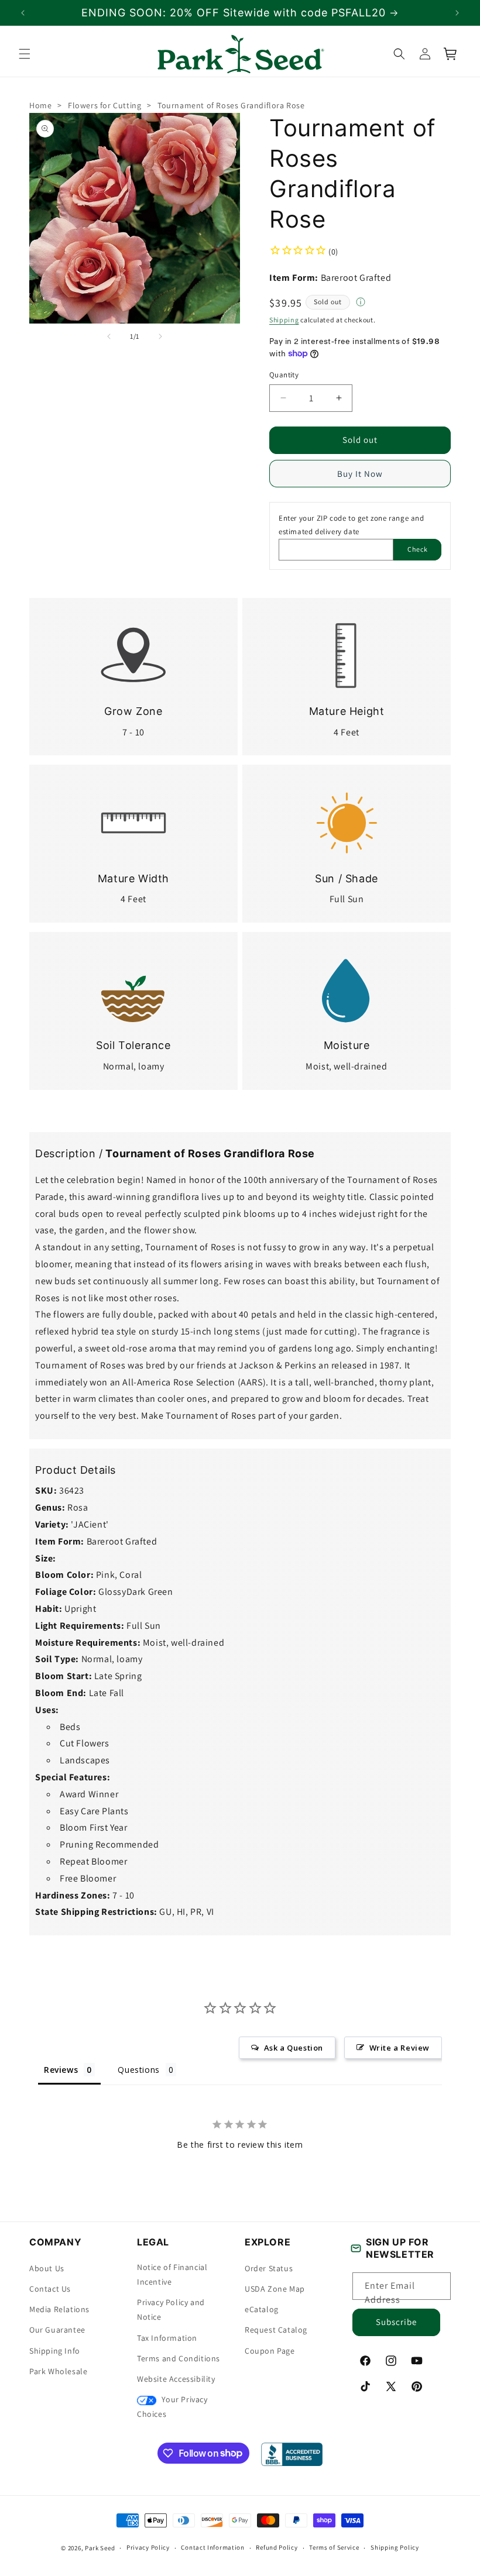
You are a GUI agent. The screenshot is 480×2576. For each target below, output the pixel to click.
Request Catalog (276, 2330)
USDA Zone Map (275, 2289)
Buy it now (360, 474)
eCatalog (262, 2309)
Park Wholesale (58, 2371)
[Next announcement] (457, 13)
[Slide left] (109, 336)
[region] (240, 13)
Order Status (269, 2268)
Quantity (284, 375)
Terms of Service (334, 2547)
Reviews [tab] (61, 2069)
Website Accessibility (176, 2379)
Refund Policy (277, 2547)
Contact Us (50, 2289)
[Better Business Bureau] (292, 2454)
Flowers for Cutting (104, 105)
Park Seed (100, 2548)
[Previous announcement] (23, 13)
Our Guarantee (57, 2330)
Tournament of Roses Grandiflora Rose (231, 105)
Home (40, 105)
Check (418, 549)
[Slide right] (160, 336)
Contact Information (212, 2547)
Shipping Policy (395, 2547)
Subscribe (396, 2322)
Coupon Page (270, 2351)
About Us (47, 2268)
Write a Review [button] (400, 2047)
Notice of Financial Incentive (172, 2274)
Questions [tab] (138, 2069)
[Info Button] (361, 303)
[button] (25, 54)
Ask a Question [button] (294, 2047)
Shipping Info (55, 2351)
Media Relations (59, 2309)
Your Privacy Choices (172, 2407)
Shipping (284, 320)
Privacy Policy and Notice (171, 2310)
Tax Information (167, 2338)
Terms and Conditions (179, 2358)
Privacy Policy (148, 2547)
